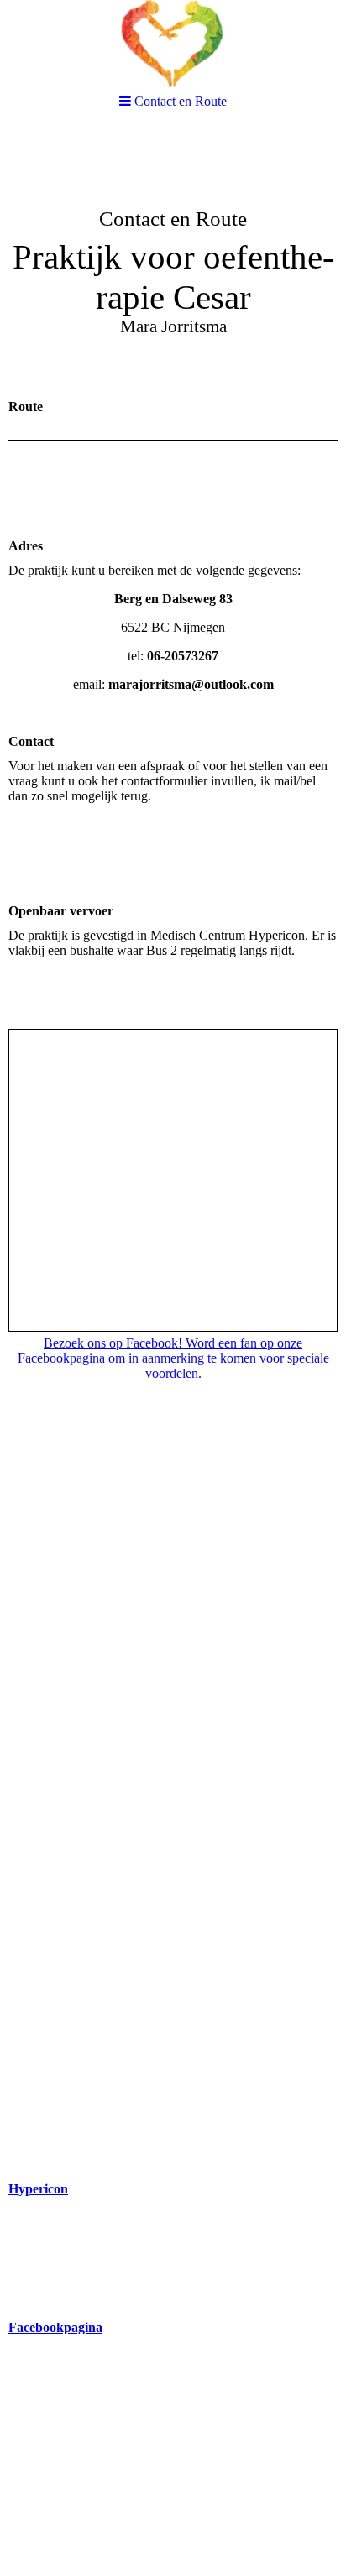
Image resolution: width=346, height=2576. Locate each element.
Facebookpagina (55, 2327)
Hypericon (38, 2189)
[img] (173, 44)
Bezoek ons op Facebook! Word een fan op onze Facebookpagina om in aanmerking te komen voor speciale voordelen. (173, 1358)
